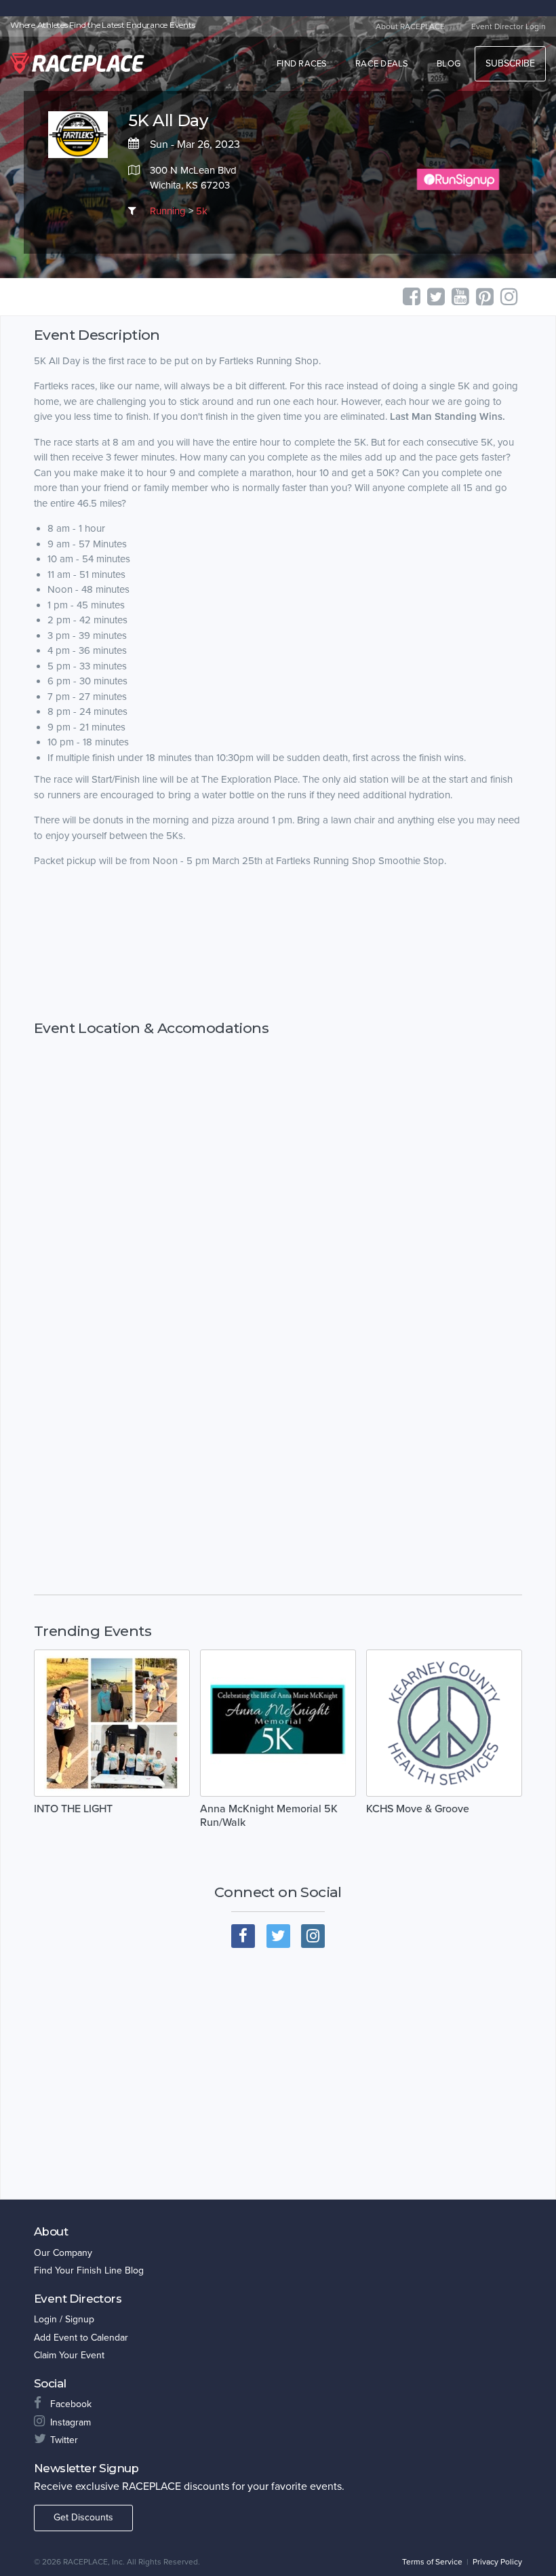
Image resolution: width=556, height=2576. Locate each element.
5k (202, 211)
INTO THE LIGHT (73, 1809)
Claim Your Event (69, 2355)
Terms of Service (432, 2562)
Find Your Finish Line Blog (89, 2270)
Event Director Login (509, 26)
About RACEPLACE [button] (410, 26)
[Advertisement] (278, 944)
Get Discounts (83, 2517)
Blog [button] (449, 64)
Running (168, 211)
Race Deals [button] (382, 64)
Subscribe (510, 63)
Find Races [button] (302, 64)
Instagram (71, 2422)
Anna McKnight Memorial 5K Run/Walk (269, 1816)
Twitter (64, 2440)
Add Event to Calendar (81, 2338)
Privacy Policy (497, 2562)
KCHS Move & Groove (418, 1809)
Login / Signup (64, 2319)
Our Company (63, 2253)
